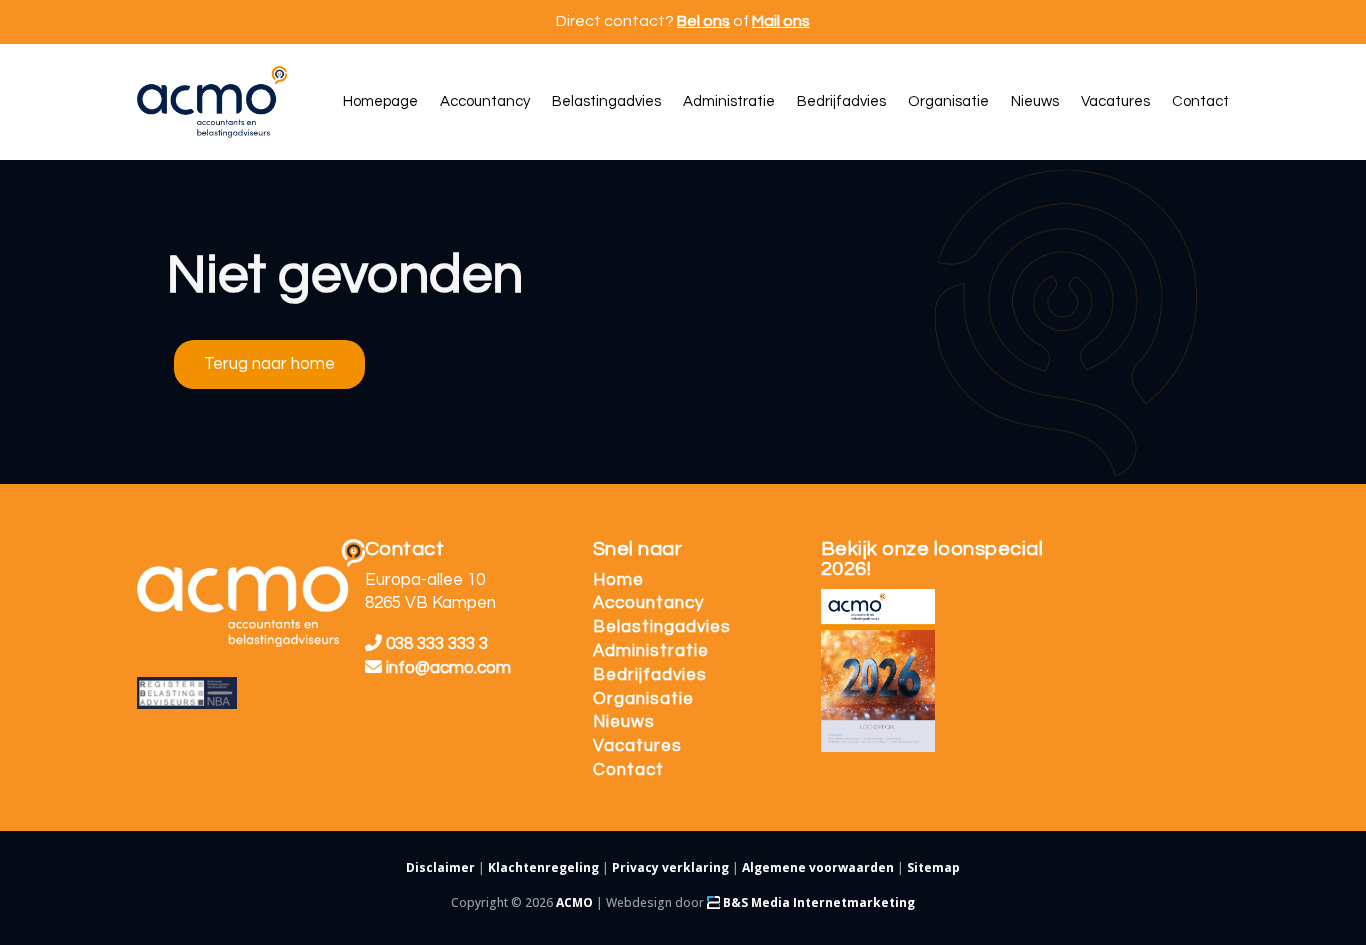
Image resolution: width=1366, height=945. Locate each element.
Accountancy (648, 603)
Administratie (651, 651)
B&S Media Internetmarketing (817, 902)
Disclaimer (440, 867)
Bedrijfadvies (650, 675)
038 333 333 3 (435, 644)
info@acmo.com (448, 668)
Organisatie (643, 699)
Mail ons (781, 21)
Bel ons (703, 21)
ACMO (574, 902)
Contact (628, 770)
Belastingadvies (662, 627)
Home (618, 580)
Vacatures (637, 746)
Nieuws (624, 722)
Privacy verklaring (670, 867)
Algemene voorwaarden (818, 867)
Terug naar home (269, 364)
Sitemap (933, 867)
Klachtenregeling (543, 867)
